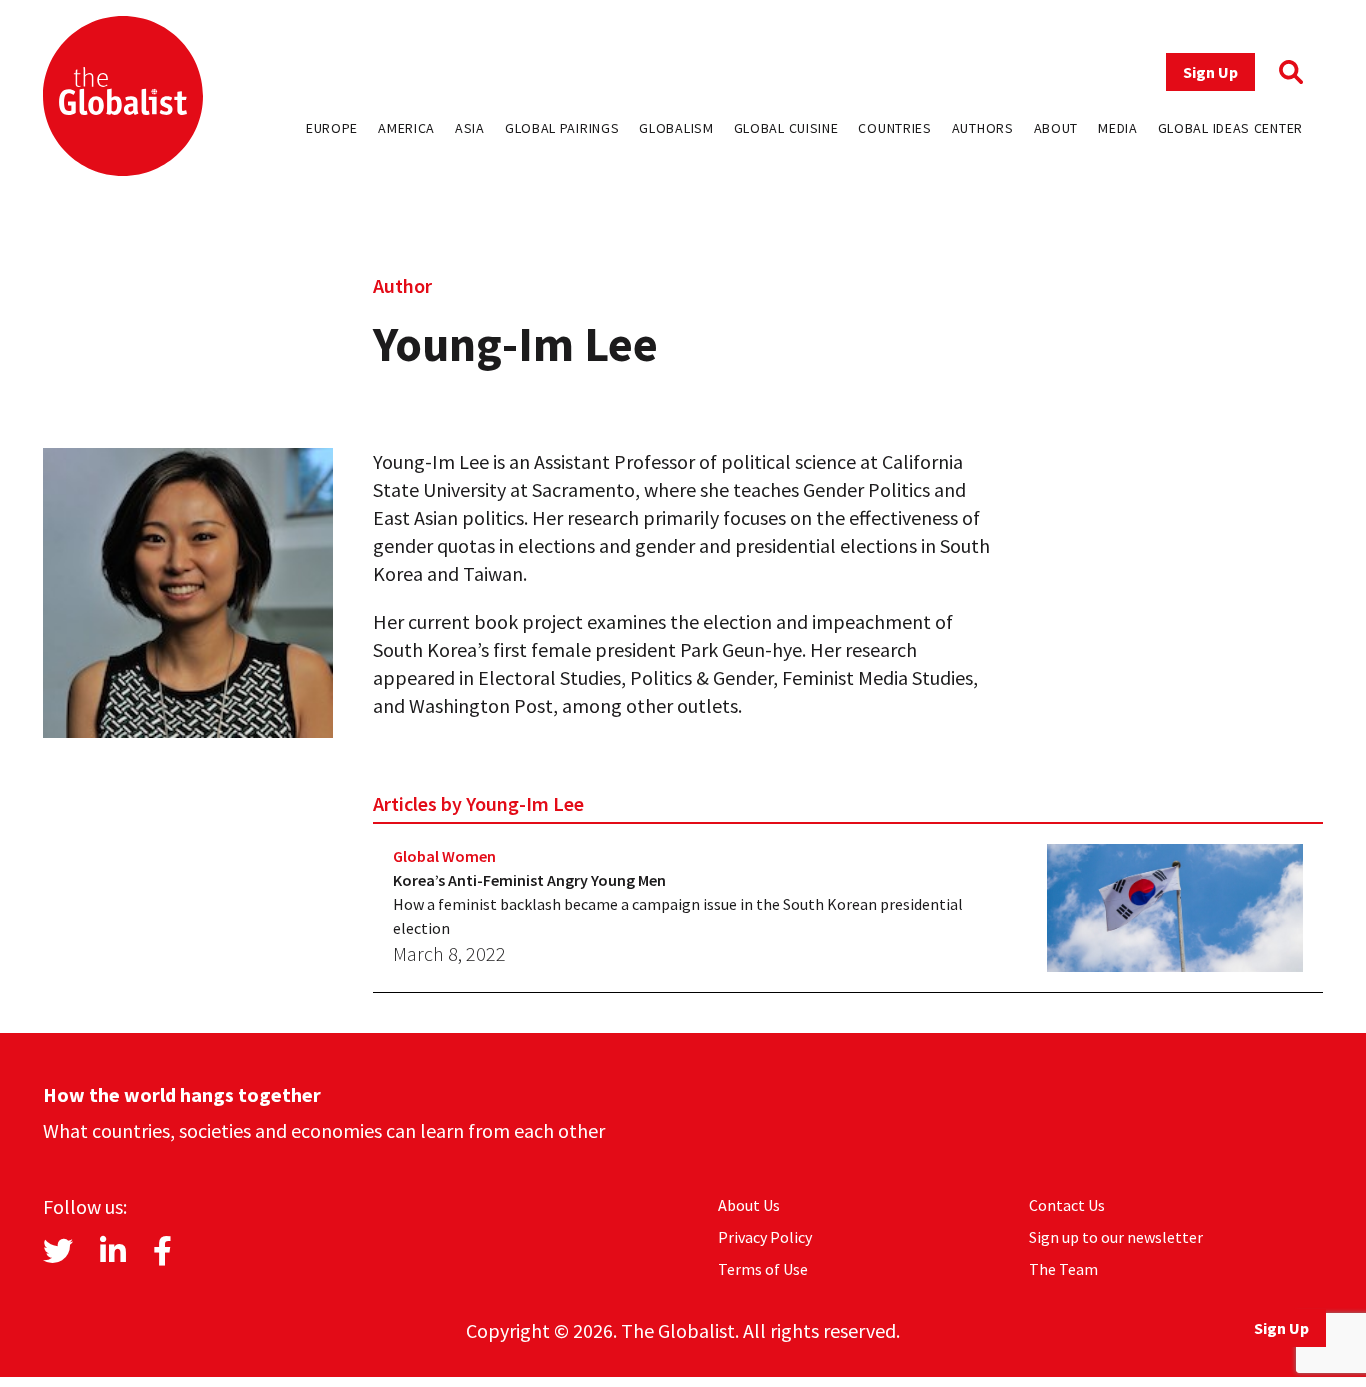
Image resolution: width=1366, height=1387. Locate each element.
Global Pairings (562, 128)
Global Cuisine (786, 128)
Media (1118, 128)
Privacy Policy (765, 1237)
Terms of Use (763, 1269)
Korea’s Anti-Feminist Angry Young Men (529, 880)
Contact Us (1067, 1205)
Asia (470, 128)
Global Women (444, 856)
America (406, 128)
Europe (332, 128)
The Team (1063, 1269)
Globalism (676, 128)
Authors (983, 128)
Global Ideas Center (1230, 128)
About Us (749, 1205)
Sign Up (1210, 72)
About (1056, 128)
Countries (894, 128)
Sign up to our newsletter (1116, 1237)
